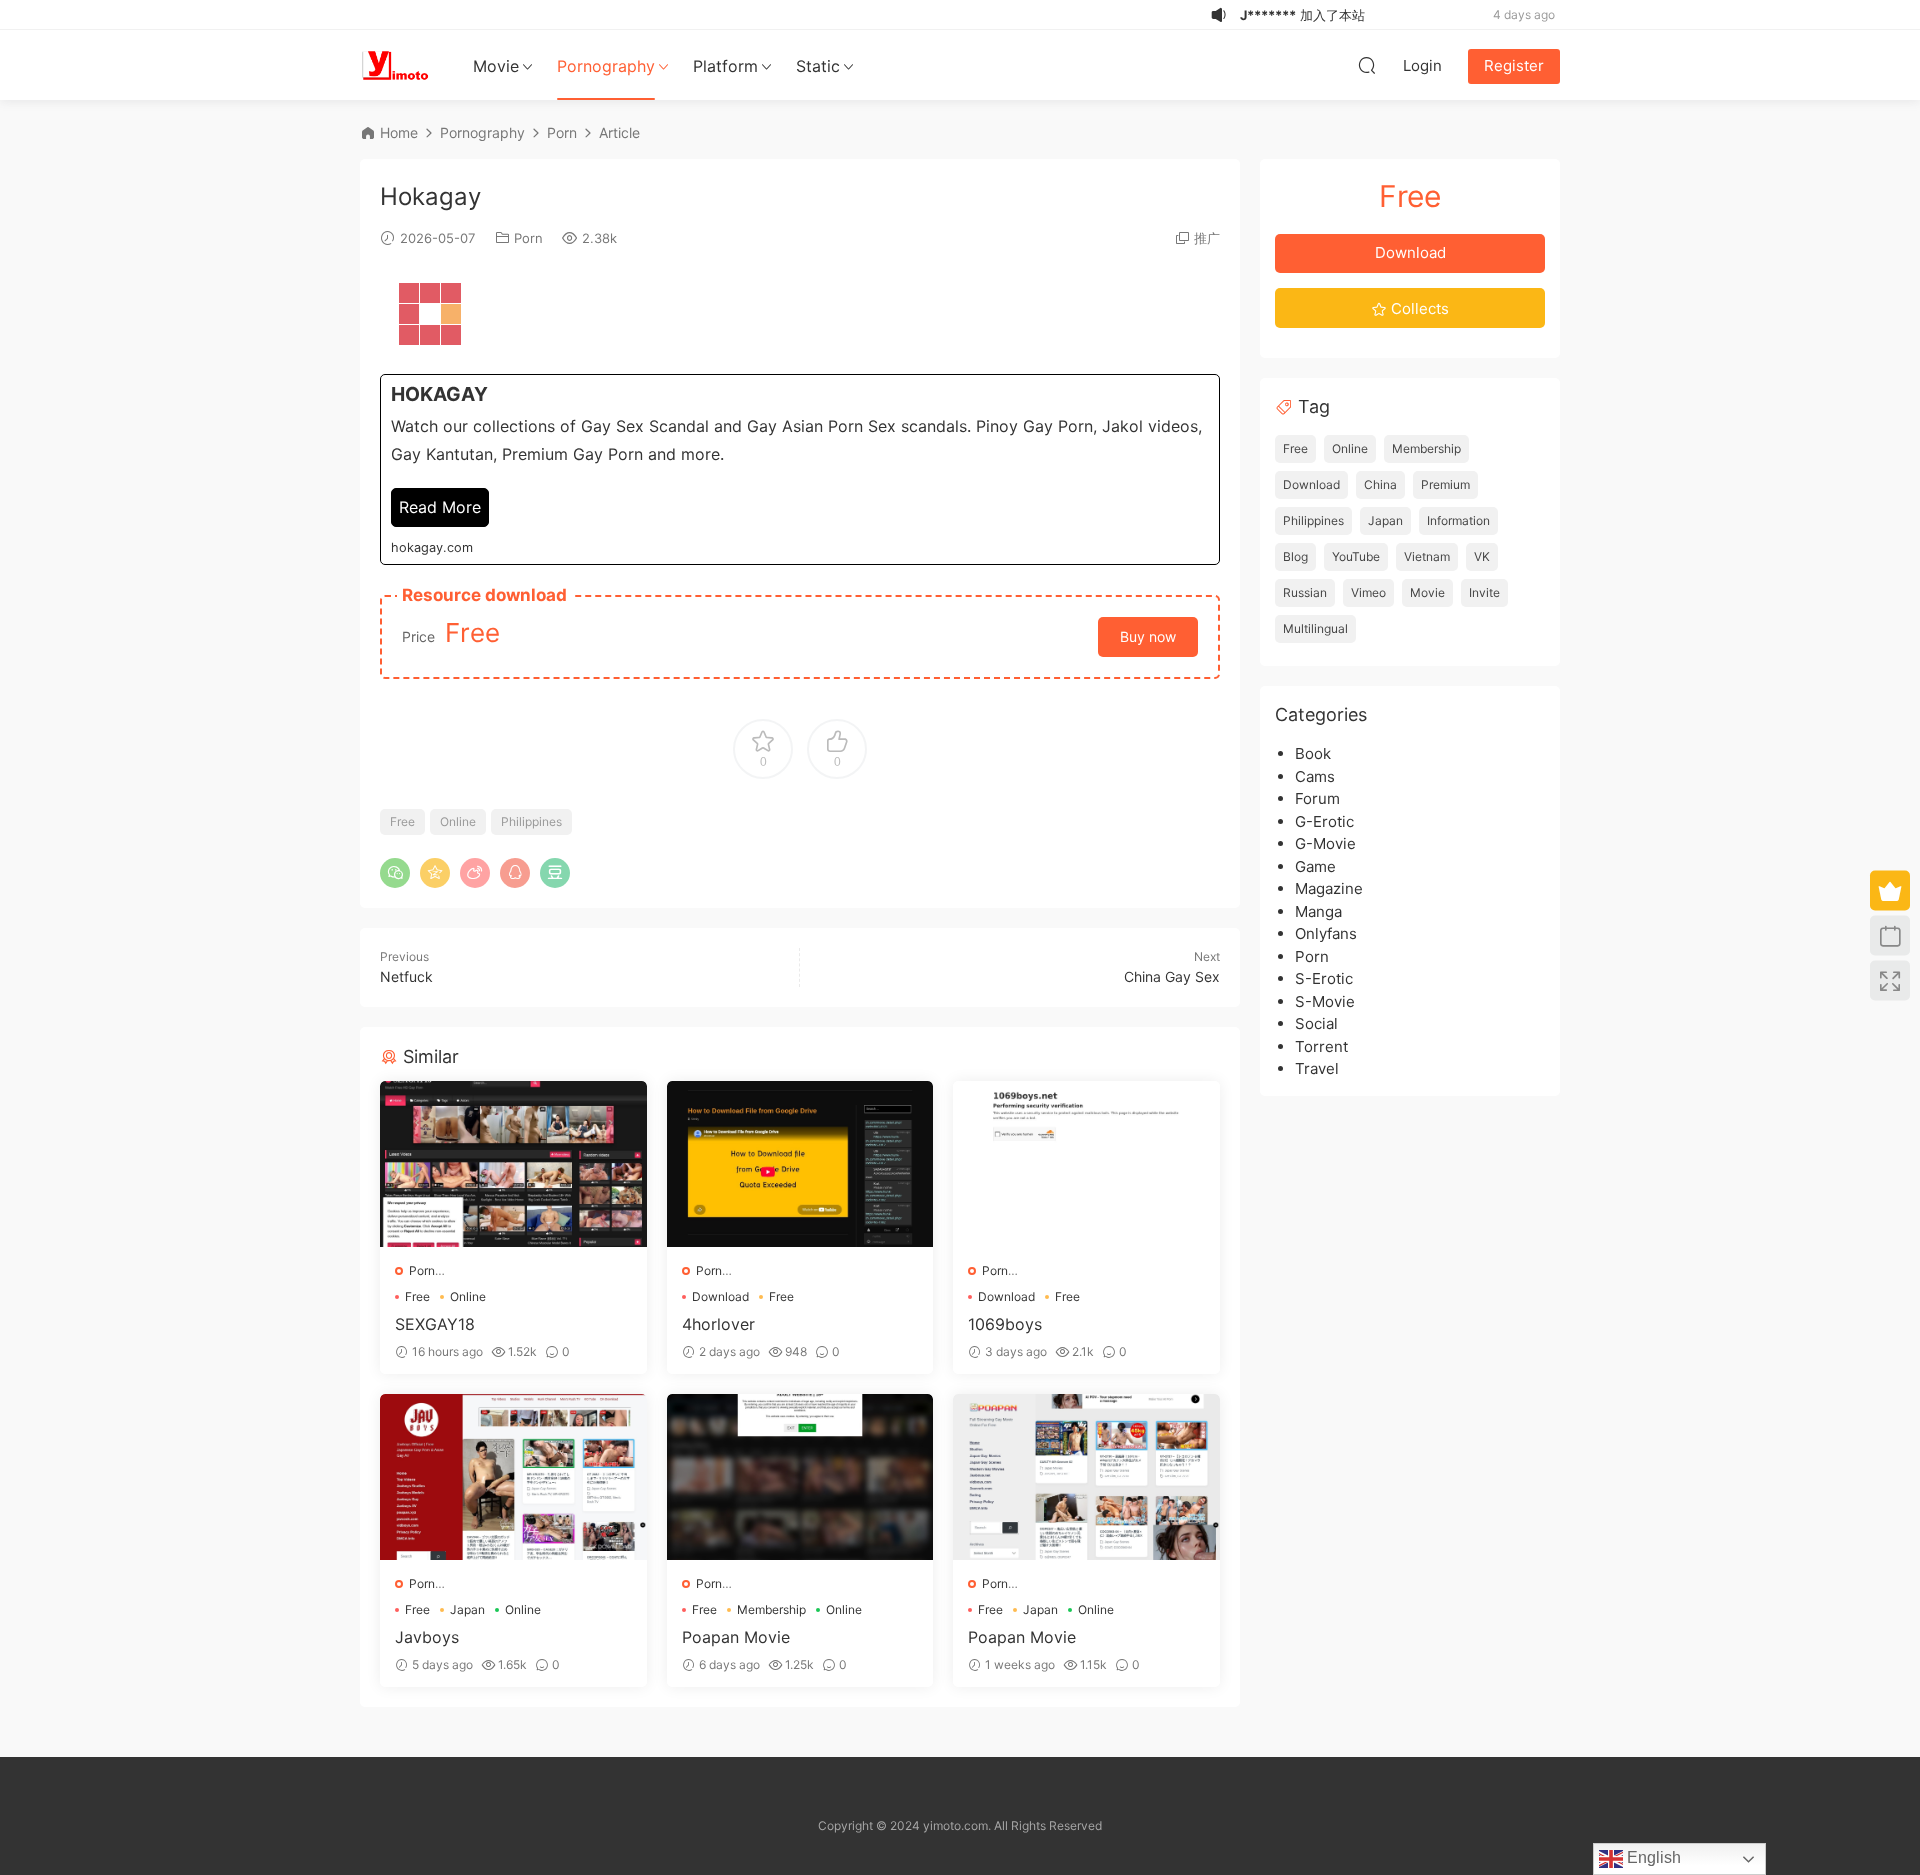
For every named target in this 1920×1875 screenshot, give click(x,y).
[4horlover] (800, 1164)
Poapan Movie (736, 1637)
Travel (1317, 1068)
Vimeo (1368, 592)
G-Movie (1325, 843)
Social (1316, 1023)
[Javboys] (513, 1477)
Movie (496, 66)
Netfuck (406, 976)
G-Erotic (1324, 821)
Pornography (606, 66)
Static (818, 66)
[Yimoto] (395, 65)
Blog (1295, 556)
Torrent (1321, 1046)
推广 (1207, 238)
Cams (1315, 776)
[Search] (1367, 65)
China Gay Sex (1172, 976)
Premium (1445, 484)
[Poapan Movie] (800, 1477)
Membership (771, 1609)
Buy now (1148, 636)
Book (1313, 753)
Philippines (531, 821)
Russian (1305, 592)
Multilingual (1315, 628)
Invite (1484, 592)
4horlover (718, 1324)
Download (720, 1296)
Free (402, 821)
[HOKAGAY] (800, 469)
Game (1315, 866)
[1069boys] (1086, 1164)
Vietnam (1427, 556)
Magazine (1329, 888)
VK (1482, 556)
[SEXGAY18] (513, 1164)
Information (1458, 520)
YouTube (1356, 556)
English (1652, 1857)
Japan (467, 1609)
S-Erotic (1324, 978)
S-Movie (1325, 1001)
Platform (725, 66)
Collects (1418, 308)
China (1380, 484)
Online (458, 821)
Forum (1317, 798)
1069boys (1005, 1324)
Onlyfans (1326, 933)
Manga (1318, 911)
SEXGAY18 (435, 1324)
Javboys (427, 1637)
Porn (528, 238)
